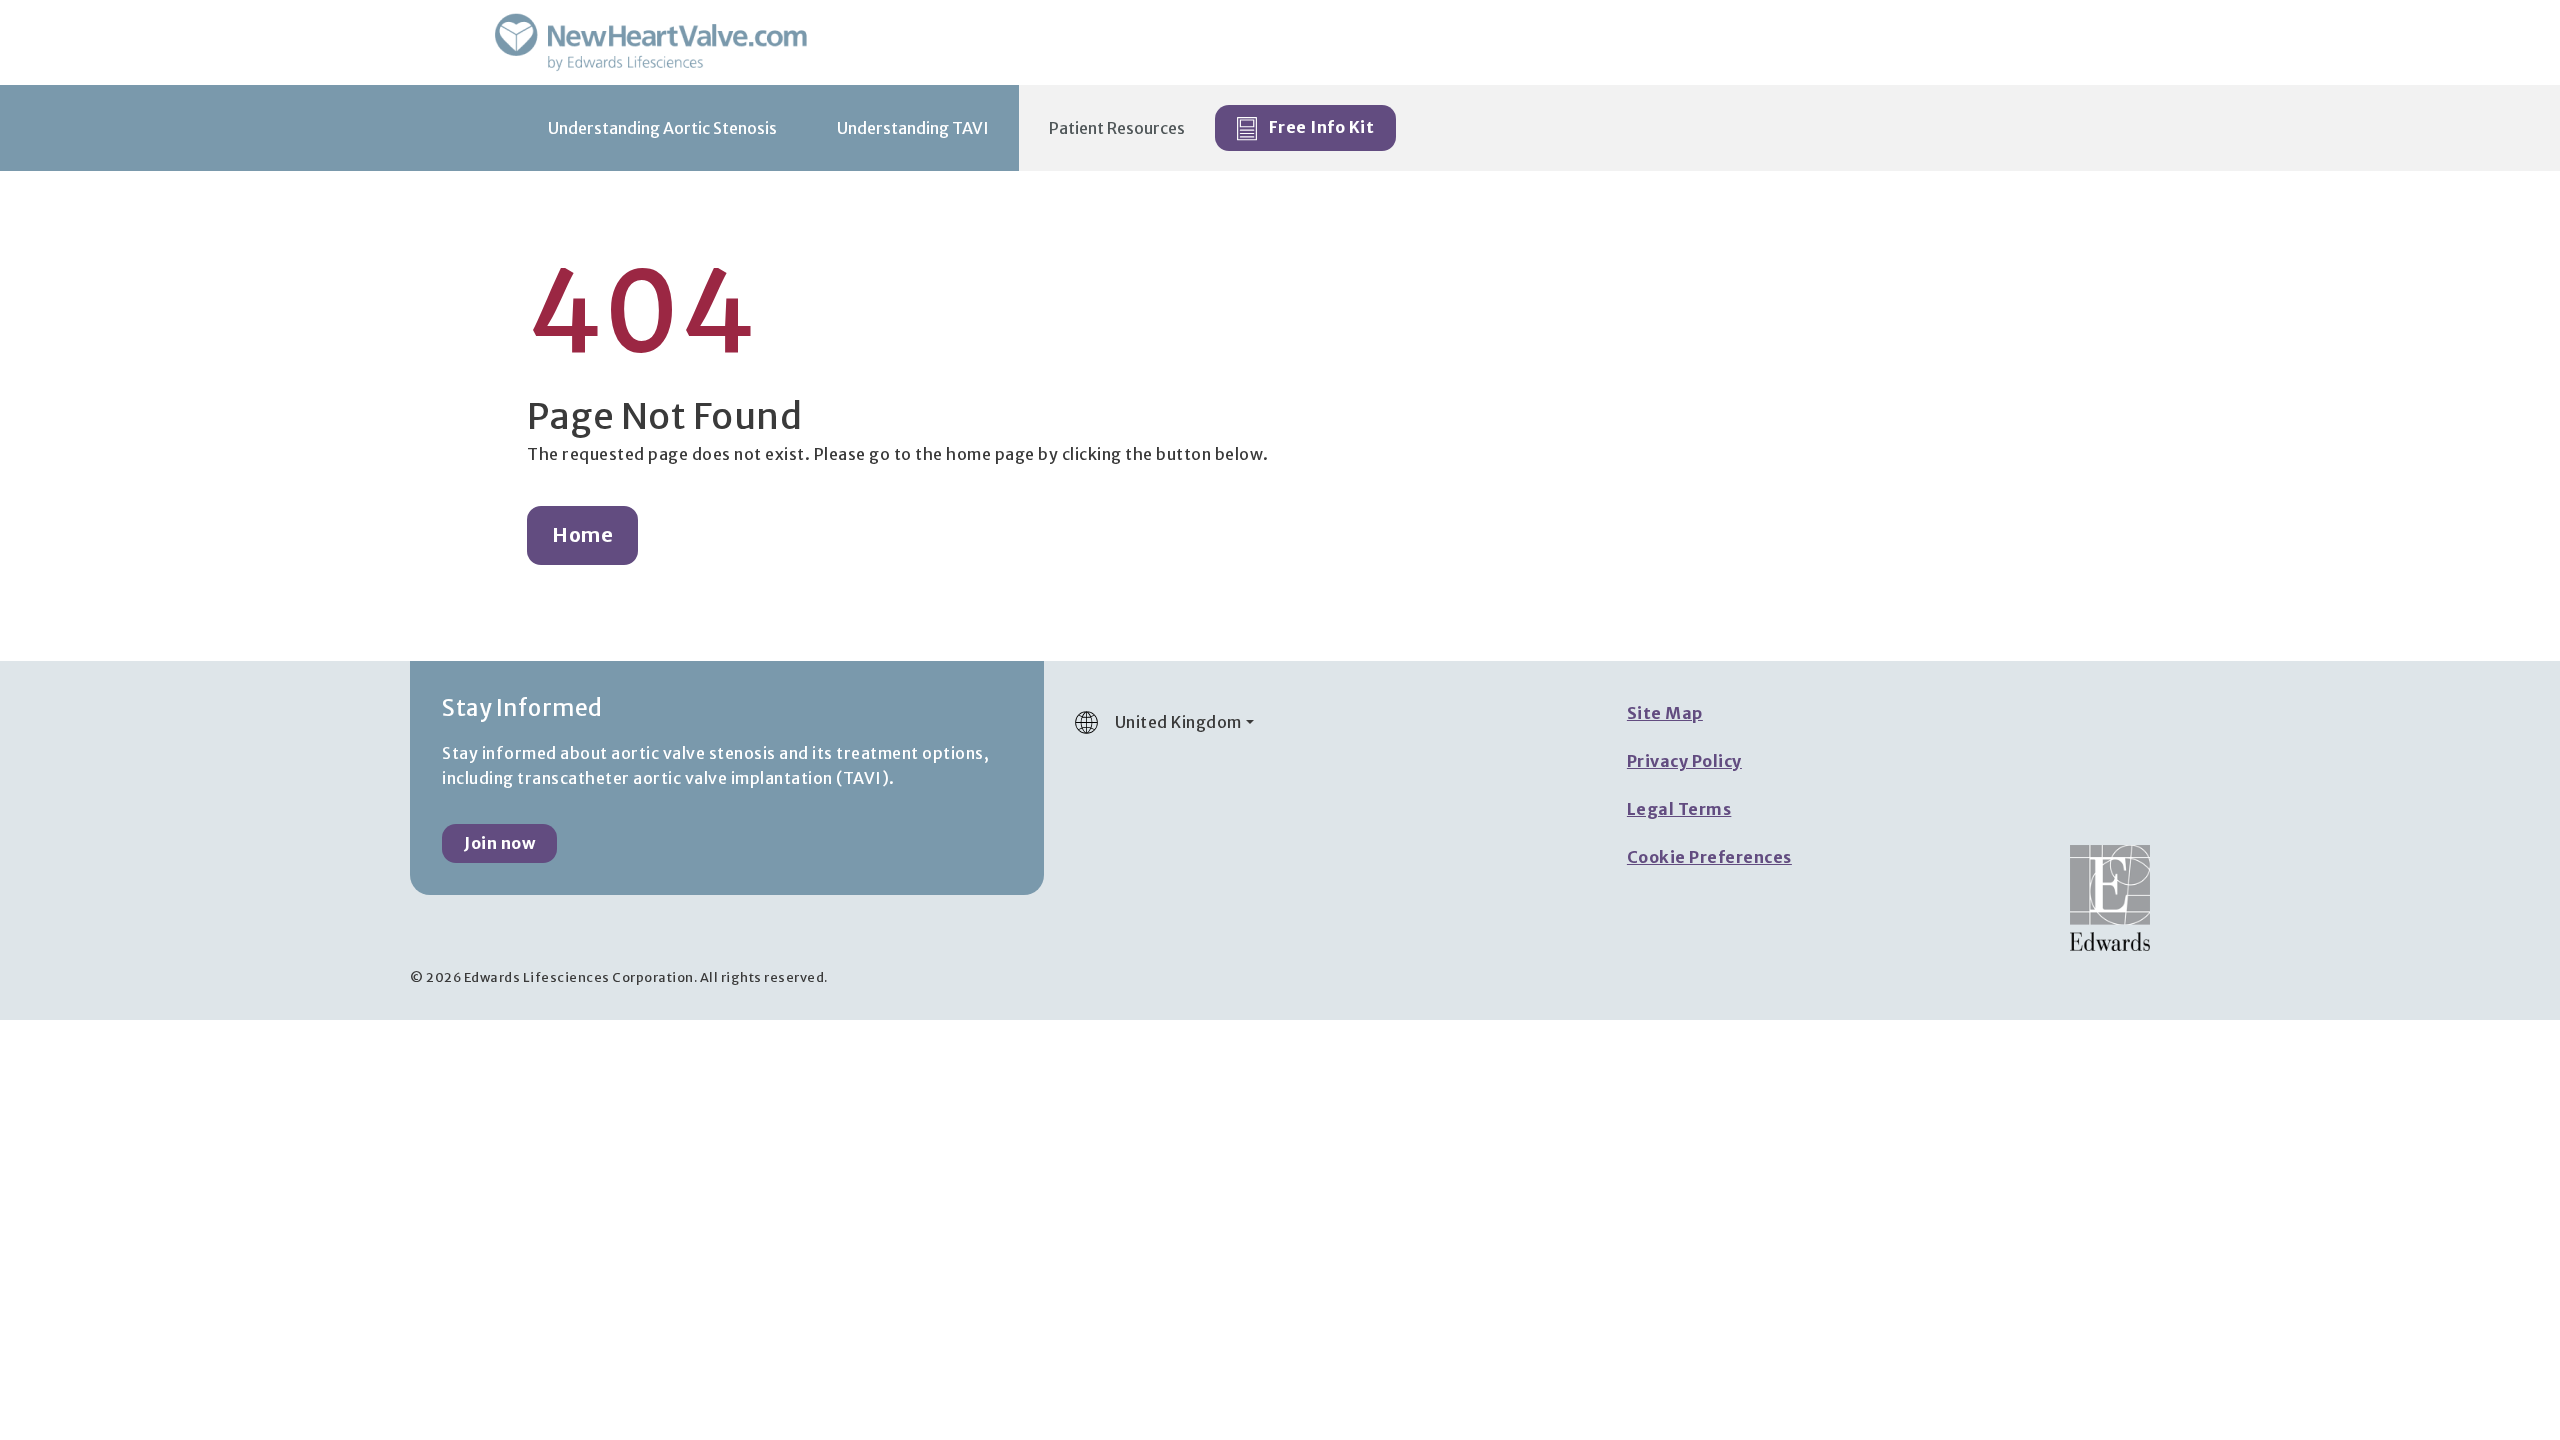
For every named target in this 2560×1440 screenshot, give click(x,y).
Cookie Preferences (1709, 857)
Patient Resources (1117, 128)
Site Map (1665, 713)
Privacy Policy (1684, 761)
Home (582, 535)
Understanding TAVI (913, 128)
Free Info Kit (1319, 127)
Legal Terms (1679, 809)
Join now (499, 843)
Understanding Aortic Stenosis (662, 128)
